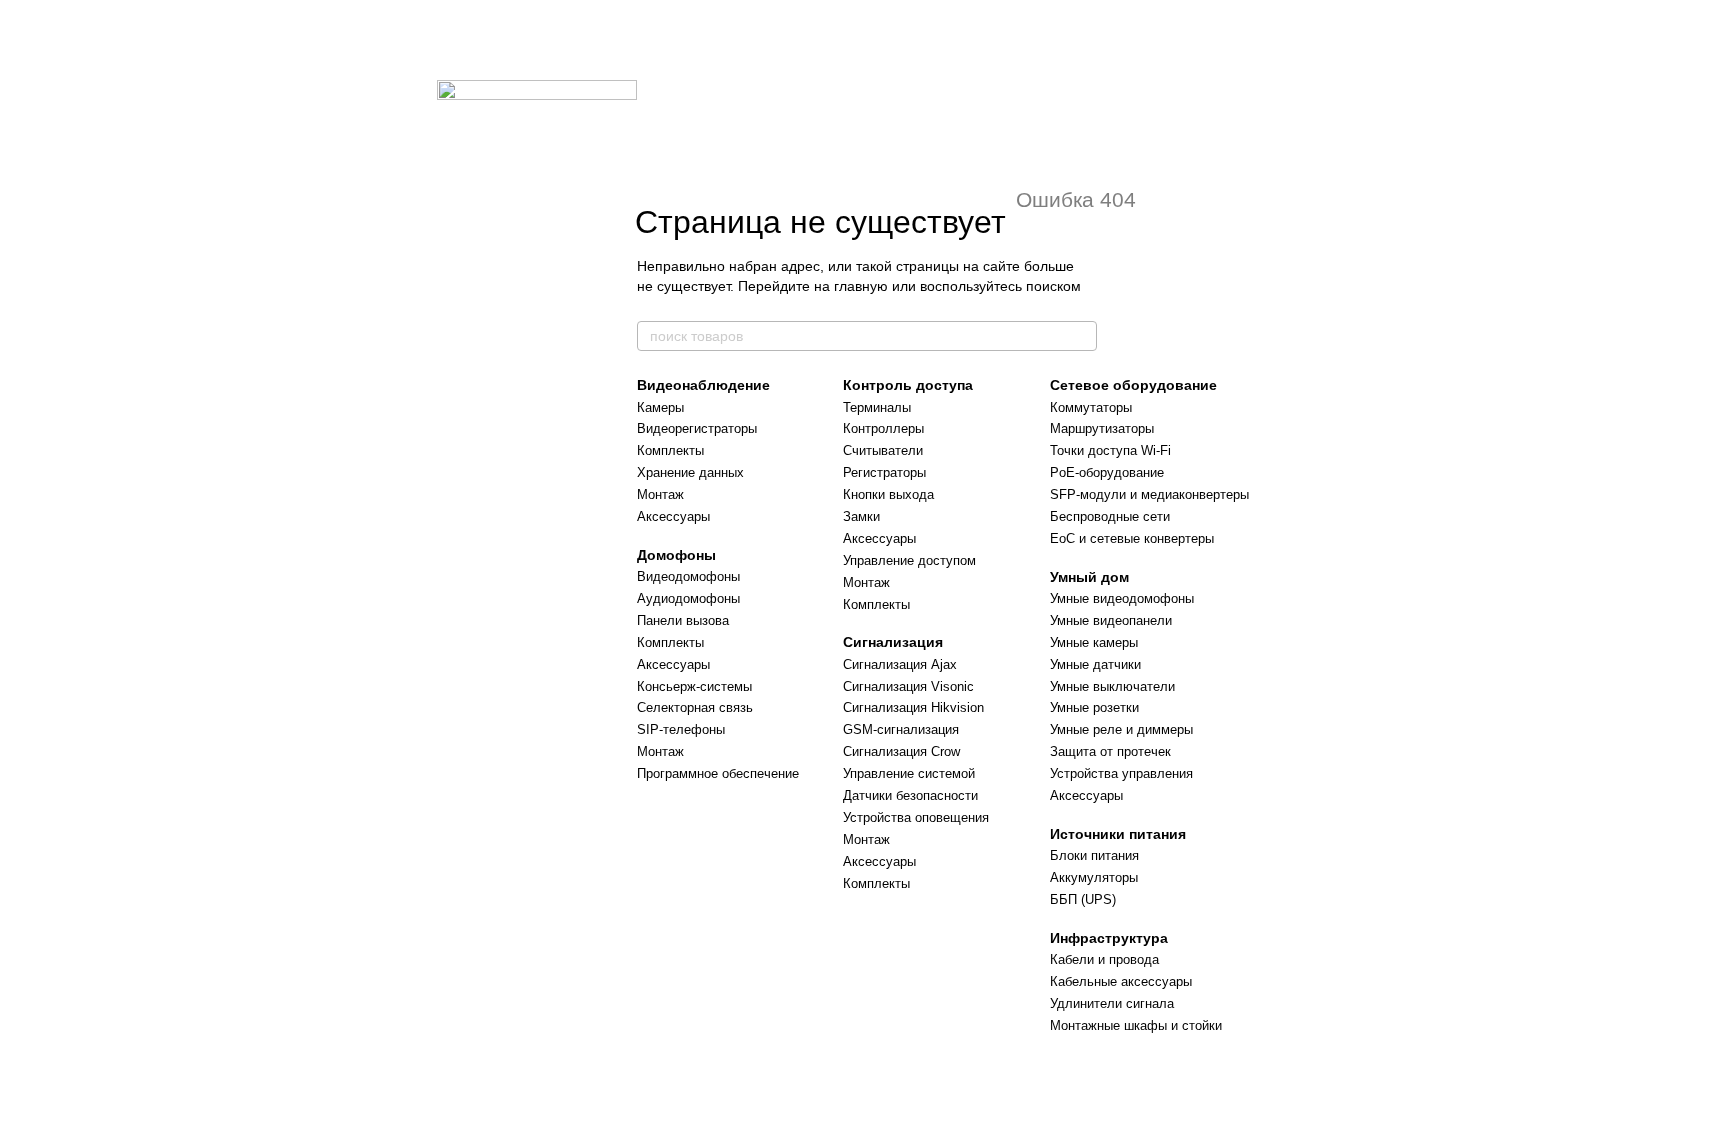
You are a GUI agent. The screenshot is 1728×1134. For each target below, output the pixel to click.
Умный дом (1089, 577)
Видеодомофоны (688, 576)
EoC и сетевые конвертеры (1132, 538)
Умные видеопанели (1111, 620)
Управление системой (909, 773)
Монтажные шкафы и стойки (1136, 1025)
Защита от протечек (1110, 751)
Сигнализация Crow (901, 751)
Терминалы (877, 407)
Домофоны (676, 555)
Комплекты (670, 450)
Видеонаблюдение (703, 385)
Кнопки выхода (888, 494)
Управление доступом (909, 560)
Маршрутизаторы (1102, 428)
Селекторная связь (695, 707)
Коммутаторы (1091, 407)
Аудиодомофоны (688, 598)
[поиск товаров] (1081, 336)
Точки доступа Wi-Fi (1110, 450)
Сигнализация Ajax (900, 664)
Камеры (660, 407)
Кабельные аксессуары (1121, 981)
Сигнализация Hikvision (913, 707)
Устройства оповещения (916, 817)
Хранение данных (690, 472)
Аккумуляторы (1094, 877)
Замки (861, 516)
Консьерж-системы (694, 686)
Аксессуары (673, 516)
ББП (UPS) (1083, 899)
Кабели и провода (1104, 959)
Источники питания (1118, 834)
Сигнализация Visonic (908, 686)
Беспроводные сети (1110, 516)
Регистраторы (884, 472)
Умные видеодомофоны (1122, 598)
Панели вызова (683, 620)
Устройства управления (1121, 773)
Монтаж (660, 494)
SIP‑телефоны (681, 729)
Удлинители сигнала (1112, 1003)
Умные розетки (1094, 707)
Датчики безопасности (910, 795)
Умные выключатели (1112, 686)
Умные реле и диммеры (1121, 729)
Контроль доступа (908, 385)
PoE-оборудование (1107, 472)
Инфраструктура (1109, 938)
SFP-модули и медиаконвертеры (1149, 494)
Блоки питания (1094, 855)
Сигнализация (893, 642)
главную (861, 286)
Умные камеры (1094, 642)
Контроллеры (883, 428)
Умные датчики (1095, 664)
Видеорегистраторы (697, 428)
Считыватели (883, 450)
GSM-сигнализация (901, 729)
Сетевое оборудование (1133, 385)
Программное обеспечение (718, 773)
